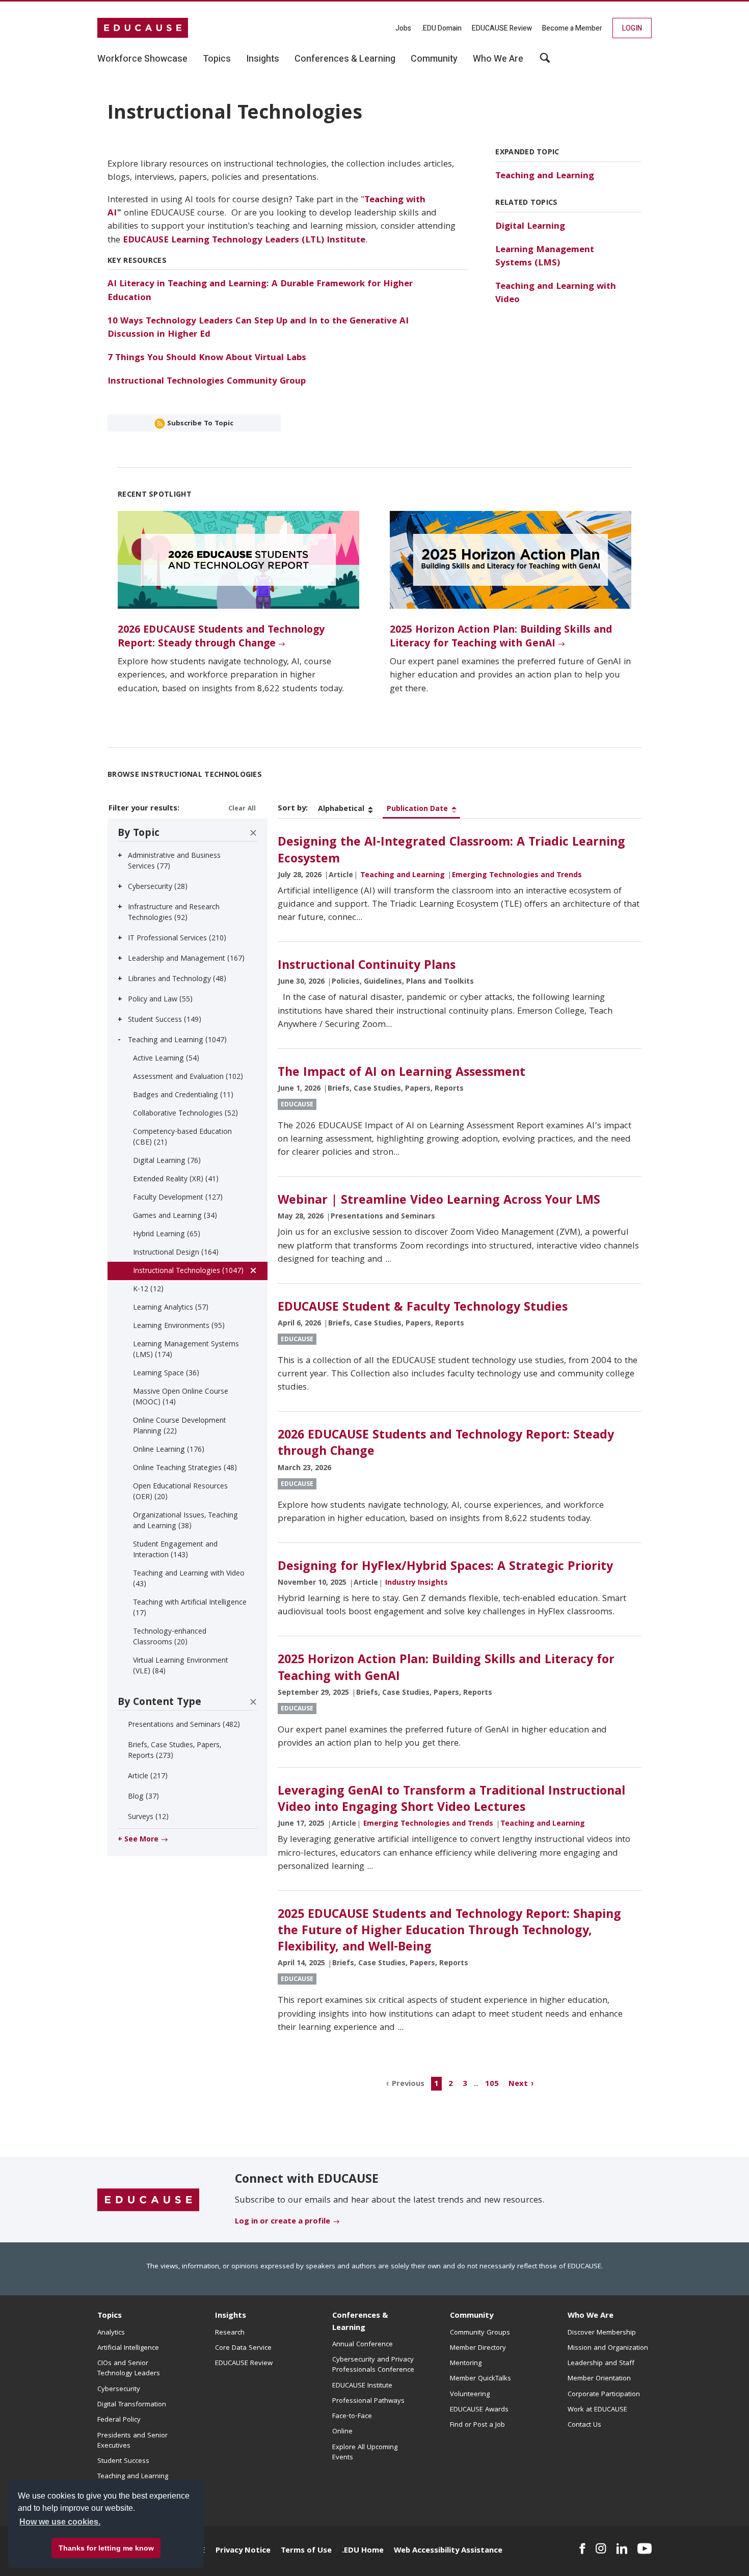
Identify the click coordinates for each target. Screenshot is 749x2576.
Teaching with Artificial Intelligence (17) (190, 1608)
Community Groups (480, 2333)
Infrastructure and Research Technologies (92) (174, 913)
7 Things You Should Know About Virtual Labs (207, 358)
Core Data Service (243, 2348)
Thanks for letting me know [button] (106, 2548)
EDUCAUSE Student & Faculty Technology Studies (423, 1308)
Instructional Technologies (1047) (188, 1271)
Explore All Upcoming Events (365, 2453)
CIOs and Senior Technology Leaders (129, 2369)
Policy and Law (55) (160, 1000)
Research (230, 2333)
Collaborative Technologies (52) (185, 1114)
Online (342, 2432)
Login (632, 28)
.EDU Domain (442, 28)
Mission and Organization (608, 2348)
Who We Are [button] (498, 59)
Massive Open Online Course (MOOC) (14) (181, 1398)
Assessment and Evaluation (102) (188, 1077)
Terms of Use (306, 2551)
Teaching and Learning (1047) (177, 1041)
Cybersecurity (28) (158, 887)
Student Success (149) (165, 1020)
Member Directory (478, 2348)
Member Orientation (599, 2379)
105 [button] (492, 2084)
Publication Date (417, 809)
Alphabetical (341, 809)
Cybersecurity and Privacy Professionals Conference (373, 2365)
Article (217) (148, 1777)
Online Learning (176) (169, 1450)
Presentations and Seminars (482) (184, 1725)
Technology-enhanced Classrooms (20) (170, 1637)
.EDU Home (363, 2551)
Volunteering (470, 2395)
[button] (594, 2553)
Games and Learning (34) (175, 1216)
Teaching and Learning (545, 177)
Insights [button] (263, 59)
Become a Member (572, 28)
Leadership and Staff (601, 2364)
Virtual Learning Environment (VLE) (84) (181, 1666)
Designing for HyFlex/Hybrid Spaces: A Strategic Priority (445, 1567)
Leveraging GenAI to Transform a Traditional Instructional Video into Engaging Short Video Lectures (451, 1800)
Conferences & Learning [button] (345, 59)
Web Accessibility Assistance (448, 2551)
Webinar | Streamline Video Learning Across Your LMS (439, 1201)
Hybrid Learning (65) (167, 1235)
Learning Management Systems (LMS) (545, 257)
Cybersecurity (119, 2390)
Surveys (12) (148, 1818)
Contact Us (584, 2425)
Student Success (123, 2461)
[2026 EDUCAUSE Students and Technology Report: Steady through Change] (238, 560)
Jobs (403, 28)
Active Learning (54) (166, 1059)
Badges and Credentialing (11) (183, 1096)
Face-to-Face (352, 2417)
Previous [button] (408, 2084)
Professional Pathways (368, 2401)
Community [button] (434, 59)
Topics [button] (217, 59)
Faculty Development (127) (178, 1198)
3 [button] (465, 2084)
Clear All (242, 809)
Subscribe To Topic (199, 424)
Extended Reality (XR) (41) (176, 1180)
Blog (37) (143, 1797)
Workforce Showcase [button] (142, 59)
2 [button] (451, 2084)
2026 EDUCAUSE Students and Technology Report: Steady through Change (221, 638)
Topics (110, 2316)
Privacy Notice (243, 2551)
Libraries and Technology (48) (177, 980)
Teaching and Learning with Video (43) (189, 1579)
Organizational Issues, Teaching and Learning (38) (185, 1521)
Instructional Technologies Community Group (207, 382)
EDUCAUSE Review (502, 28)
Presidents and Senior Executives (132, 2441)
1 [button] (436, 2084)
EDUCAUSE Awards (479, 2410)
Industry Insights (417, 1583)
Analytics (111, 2333)
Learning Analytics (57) (171, 1308)
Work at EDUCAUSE (597, 2410)
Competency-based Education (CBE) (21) (182, 1138)
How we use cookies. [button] (60, 2522)
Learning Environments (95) (179, 1326)
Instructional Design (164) (176, 1253)
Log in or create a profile (283, 2222)
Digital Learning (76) (167, 1161)
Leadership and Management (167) (186, 959)
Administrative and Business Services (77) (174, 862)
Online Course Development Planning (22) (180, 1427)
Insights (231, 2316)
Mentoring (466, 2364)
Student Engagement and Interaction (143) (175, 1550)
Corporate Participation (604, 2395)
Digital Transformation (132, 2405)
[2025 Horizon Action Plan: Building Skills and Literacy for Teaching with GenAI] (511, 560)
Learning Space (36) (166, 1374)
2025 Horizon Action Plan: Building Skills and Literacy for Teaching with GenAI (501, 638)
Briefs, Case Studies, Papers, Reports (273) (175, 1751)
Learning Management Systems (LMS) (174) (186, 1350)
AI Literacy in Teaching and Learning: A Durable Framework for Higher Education (260, 291)
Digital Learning (530, 227)
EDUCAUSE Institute (362, 2386)
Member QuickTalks (480, 2379)
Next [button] (518, 2084)
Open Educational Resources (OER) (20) (180, 1492)
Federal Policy (119, 2420)
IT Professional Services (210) (177, 939)
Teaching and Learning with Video (556, 294)
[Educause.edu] (148, 2200)
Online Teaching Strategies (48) (185, 1469)
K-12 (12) (148, 1290)
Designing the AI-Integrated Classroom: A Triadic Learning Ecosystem (451, 851)
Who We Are (591, 2316)
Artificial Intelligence (128, 2348)
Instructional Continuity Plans (367, 966)
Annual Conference (363, 2345)
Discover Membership (602, 2333)
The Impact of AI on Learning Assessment (402, 1073)
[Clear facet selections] (253, 833)
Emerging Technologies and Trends (517, 876)
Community (472, 2316)
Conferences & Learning (360, 2322)
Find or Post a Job (477, 2425)
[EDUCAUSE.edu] (143, 28)
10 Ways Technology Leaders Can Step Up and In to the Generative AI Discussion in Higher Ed (258, 328)
